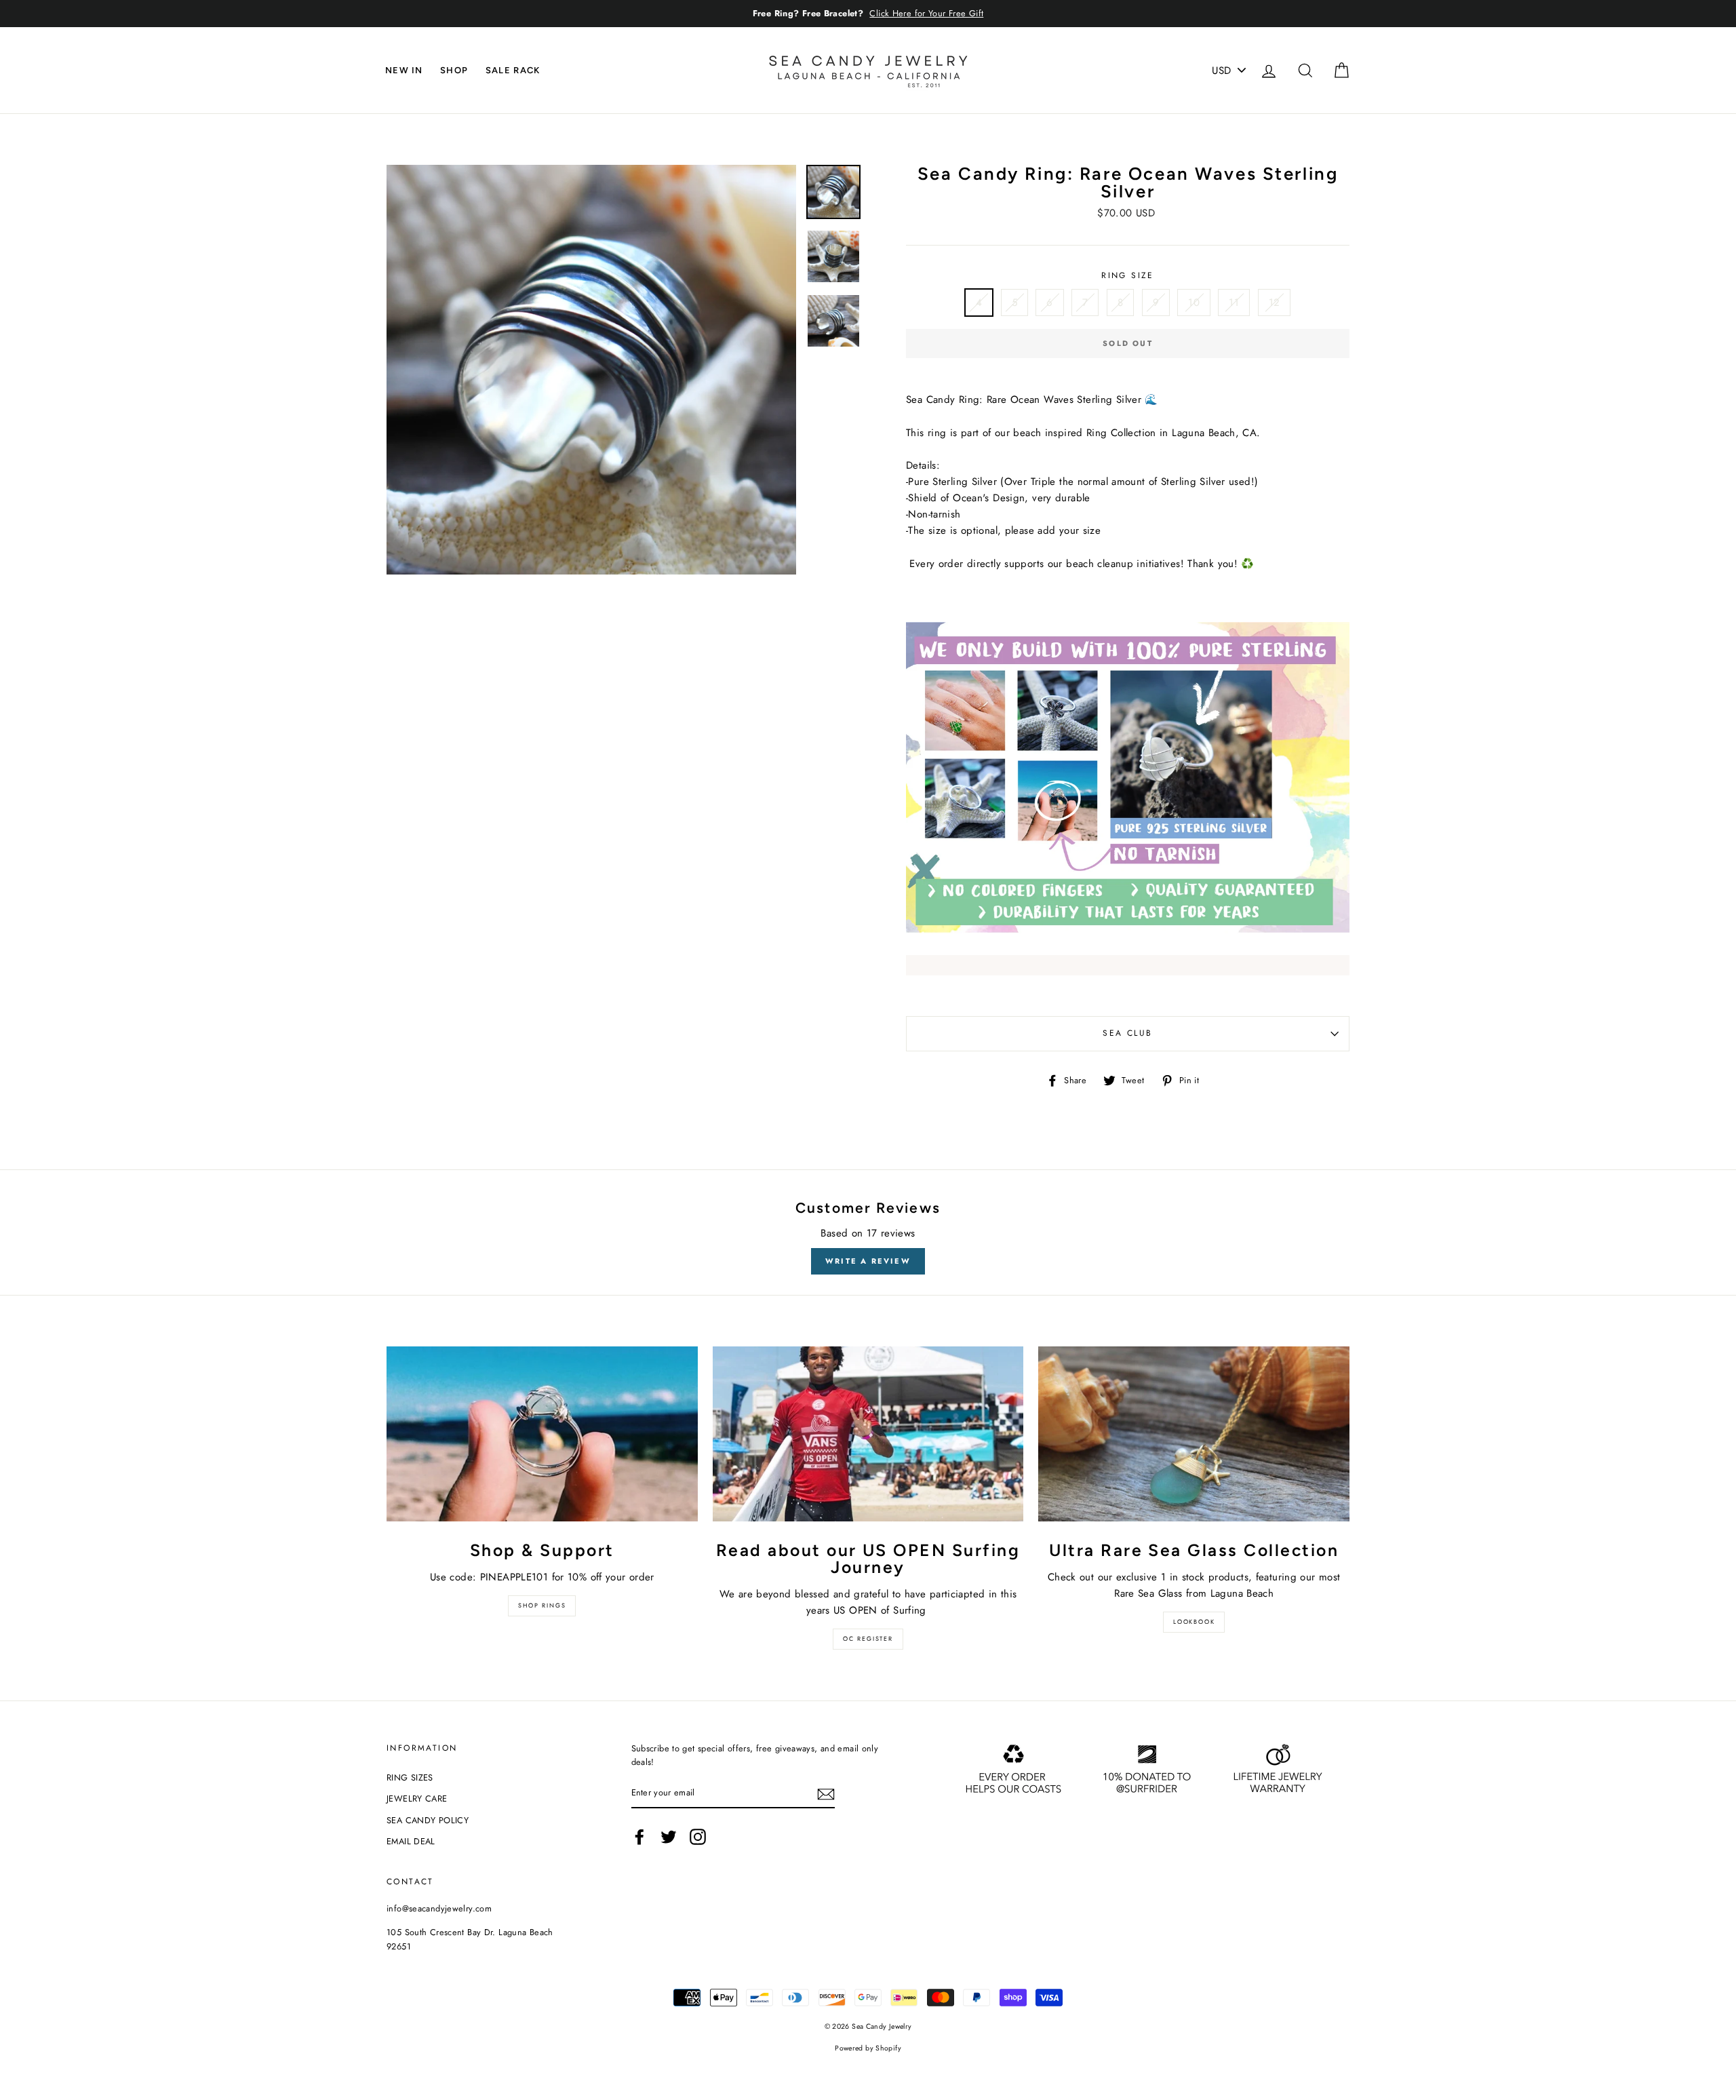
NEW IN (404, 70)
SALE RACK (513, 70)
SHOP (454, 70)
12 (1275, 303)
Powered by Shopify (868, 2048)
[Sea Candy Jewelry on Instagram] (698, 1837)
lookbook (1194, 1621)
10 (1194, 303)
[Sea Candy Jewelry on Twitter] (669, 1837)
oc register (868, 1638)
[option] (868, 14)
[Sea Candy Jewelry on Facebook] (639, 1837)
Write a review (868, 1261)
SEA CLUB (1127, 1033)
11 (1234, 303)
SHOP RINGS (542, 1605)
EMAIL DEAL (411, 1841)
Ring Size (1128, 275)
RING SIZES (410, 1777)
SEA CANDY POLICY (428, 1820)
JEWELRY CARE (417, 1798)
